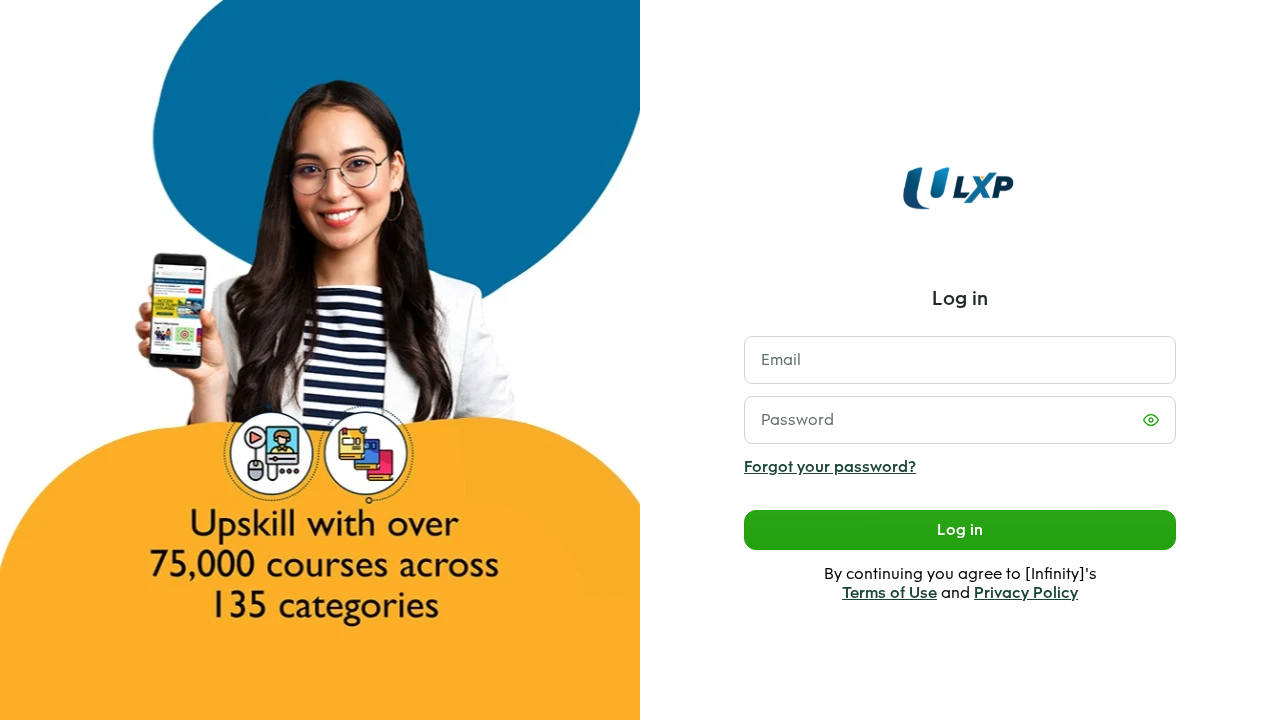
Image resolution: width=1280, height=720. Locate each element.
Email (781, 359)
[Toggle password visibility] (1151, 420)
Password (797, 419)
